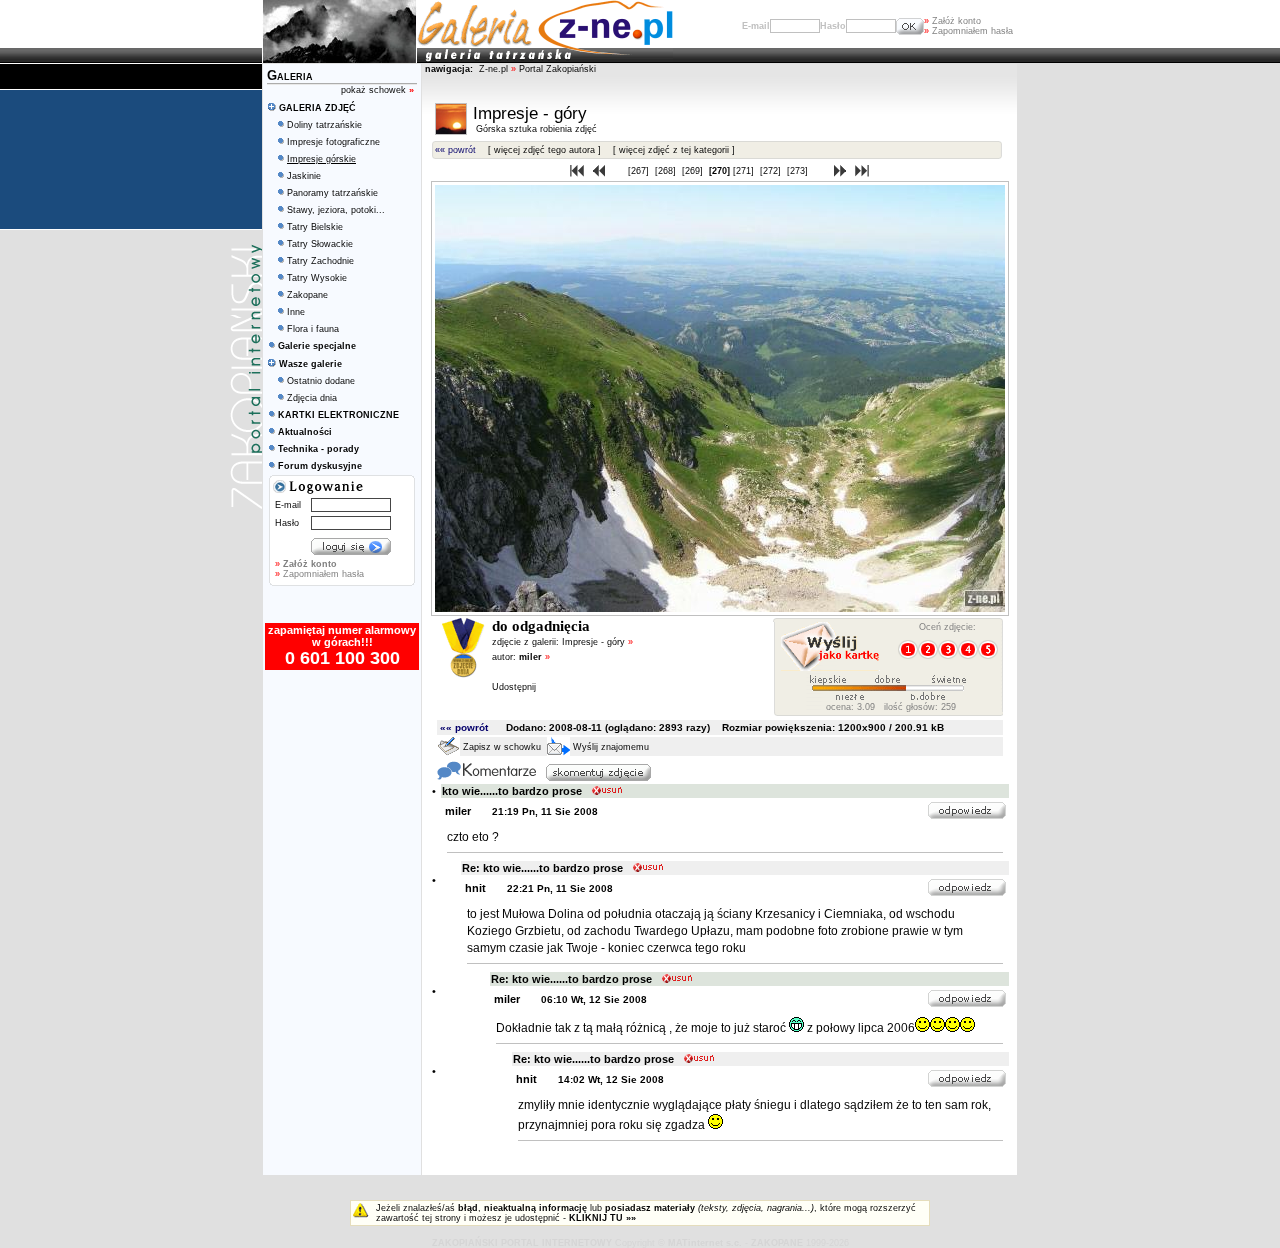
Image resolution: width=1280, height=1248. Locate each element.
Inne (296, 312)
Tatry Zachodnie (320, 261)
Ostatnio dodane (321, 381)
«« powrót (455, 150)
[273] (799, 171)
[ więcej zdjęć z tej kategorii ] (674, 150)
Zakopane (307, 295)
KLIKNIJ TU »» (602, 1218)
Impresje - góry (597, 642)
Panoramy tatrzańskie (332, 193)
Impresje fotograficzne (333, 142)
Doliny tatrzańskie (324, 125)
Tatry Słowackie (320, 244)
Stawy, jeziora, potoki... (336, 210)
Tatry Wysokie (317, 278)
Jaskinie (304, 176)
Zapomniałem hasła (968, 31)
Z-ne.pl (495, 69)
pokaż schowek (377, 90)
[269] (694, 171)
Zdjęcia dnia (312, 398)
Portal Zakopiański (557, 69)
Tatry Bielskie (315, 227)
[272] (772, 171)
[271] (745, 171)
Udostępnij (514, 687)
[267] (640, 171)
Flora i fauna (313, 329)
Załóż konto (952, 21)
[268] (667, 171)
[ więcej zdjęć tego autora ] (544, 150)
